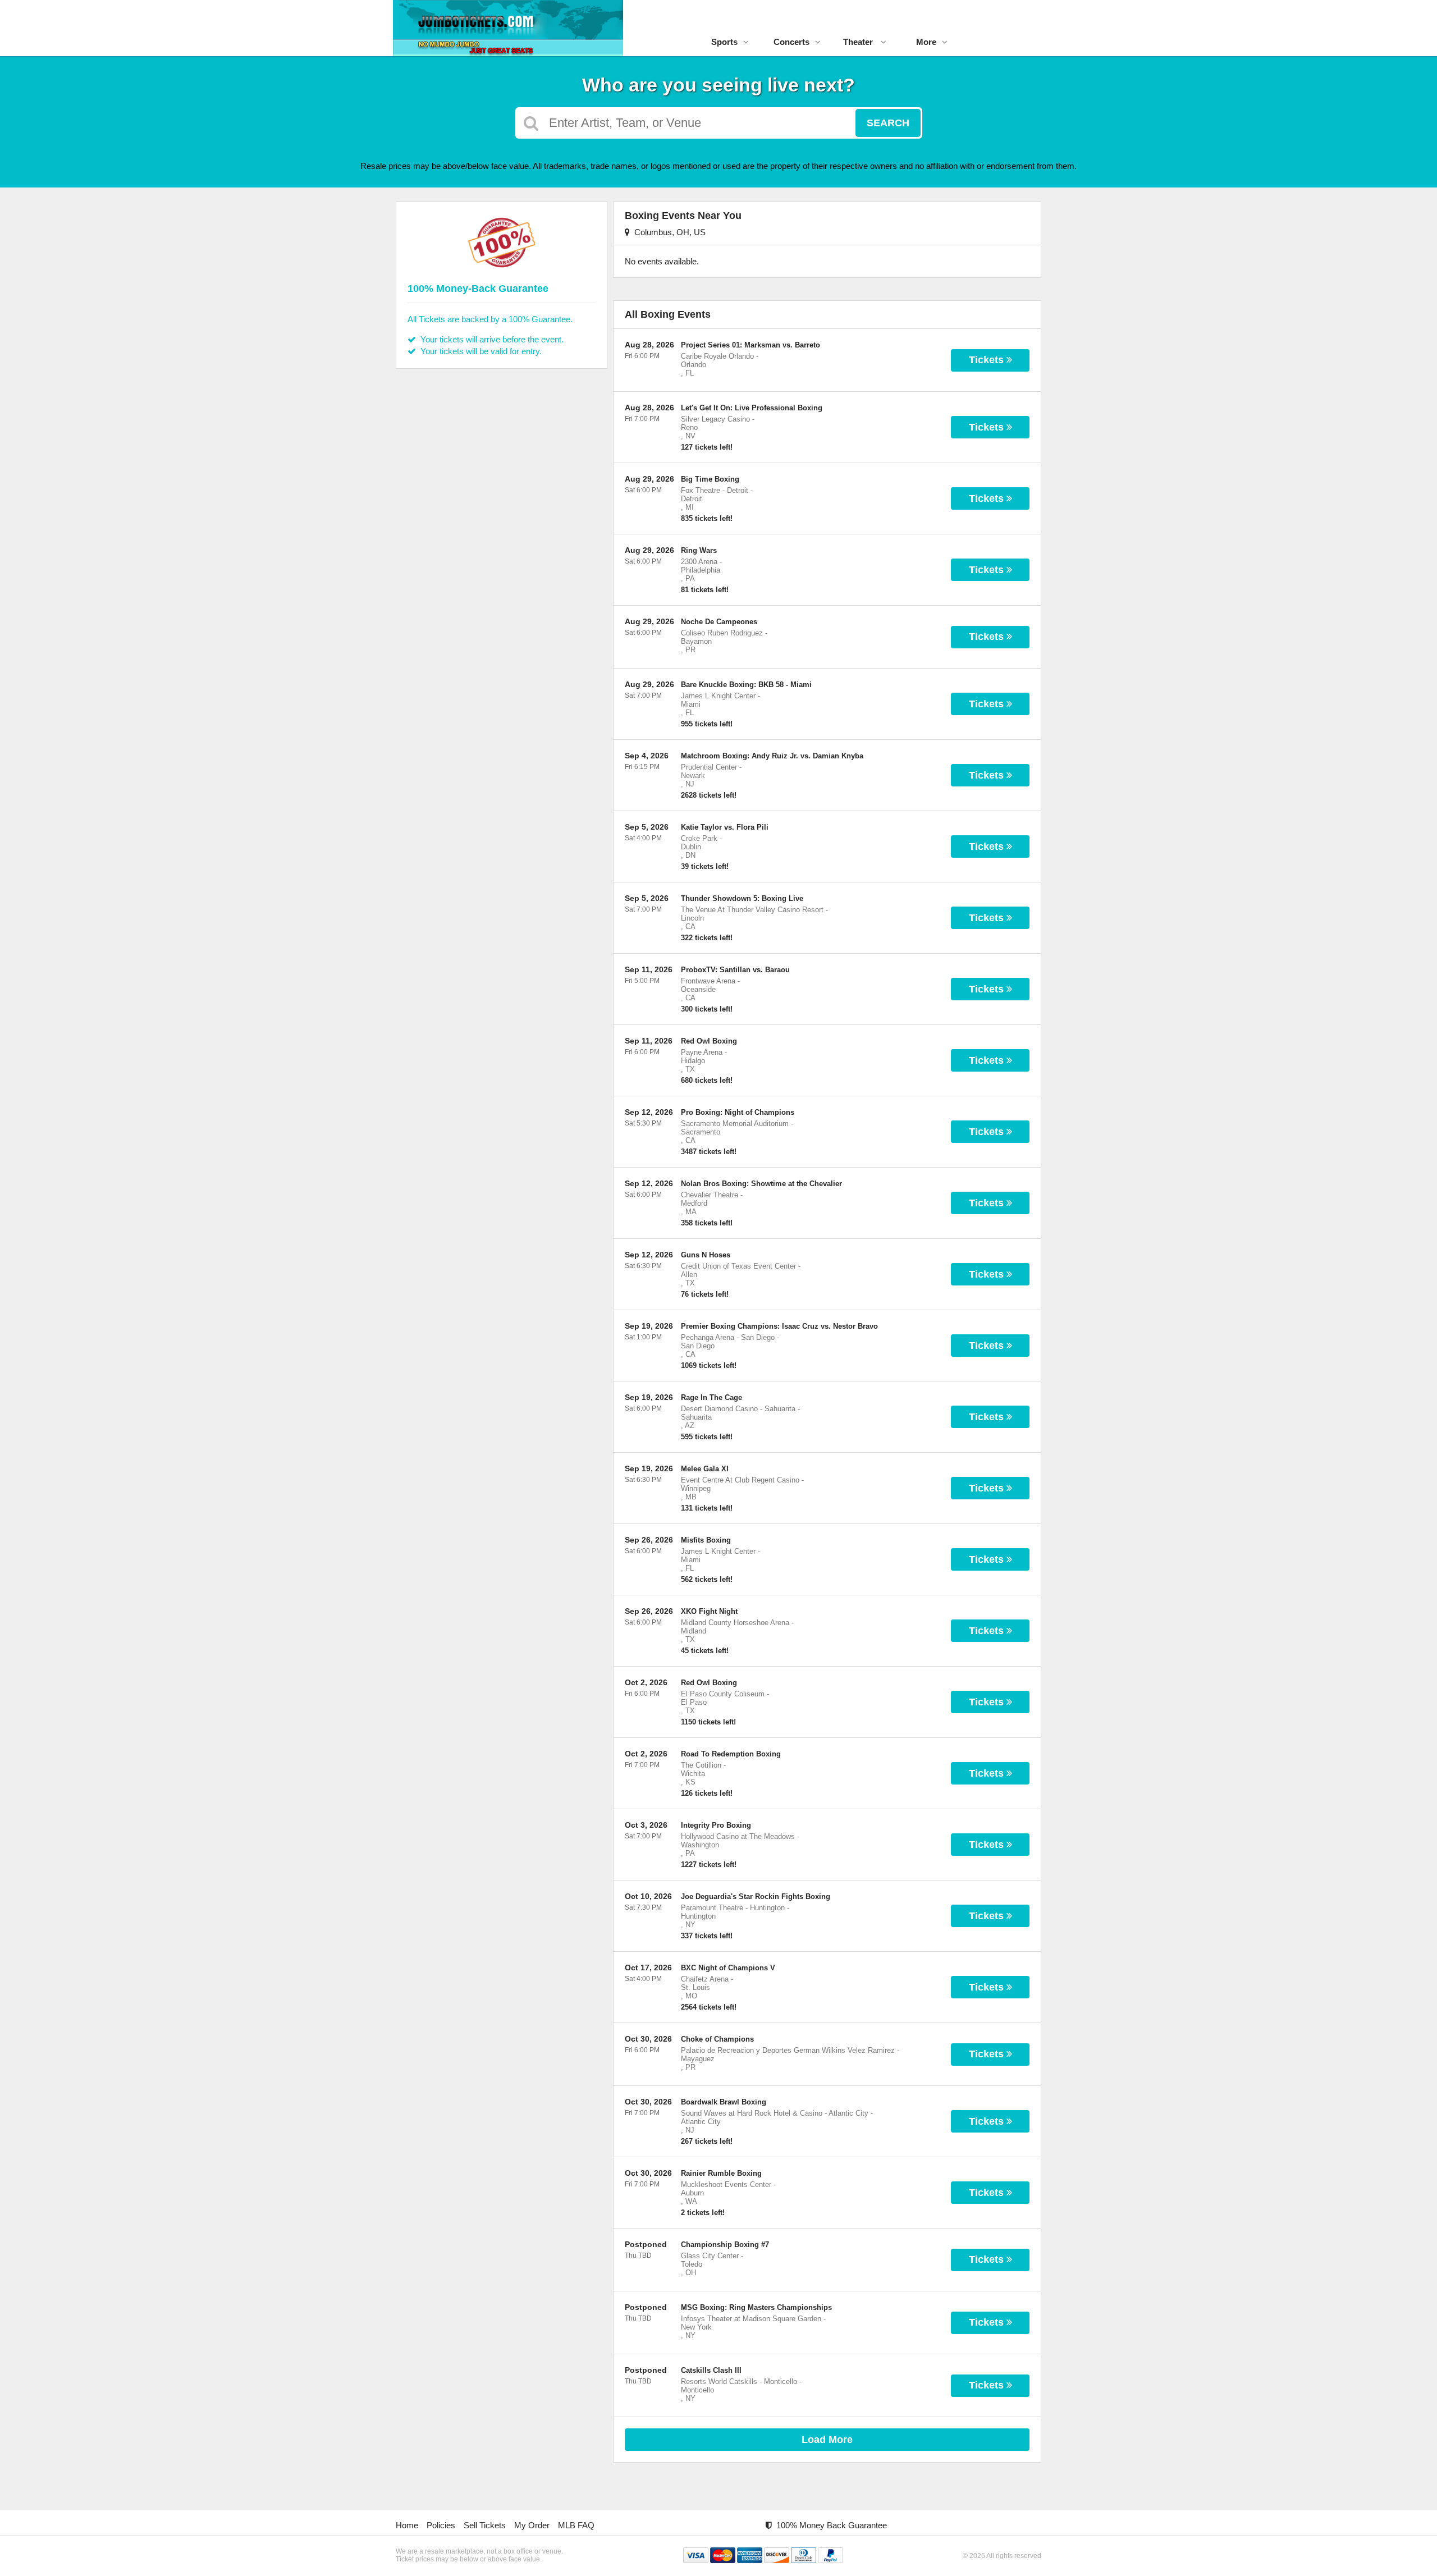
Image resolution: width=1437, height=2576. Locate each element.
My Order (532, 2525)
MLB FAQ (576, 2525)
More (926, 42)
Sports (724, 42)
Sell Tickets (485, 2525)
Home (407, 2525)
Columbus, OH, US (668, 232)
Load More (827, 2440)
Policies (441, 2525)
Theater (859, 42)
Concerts (791, 42)
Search (888, 123)
